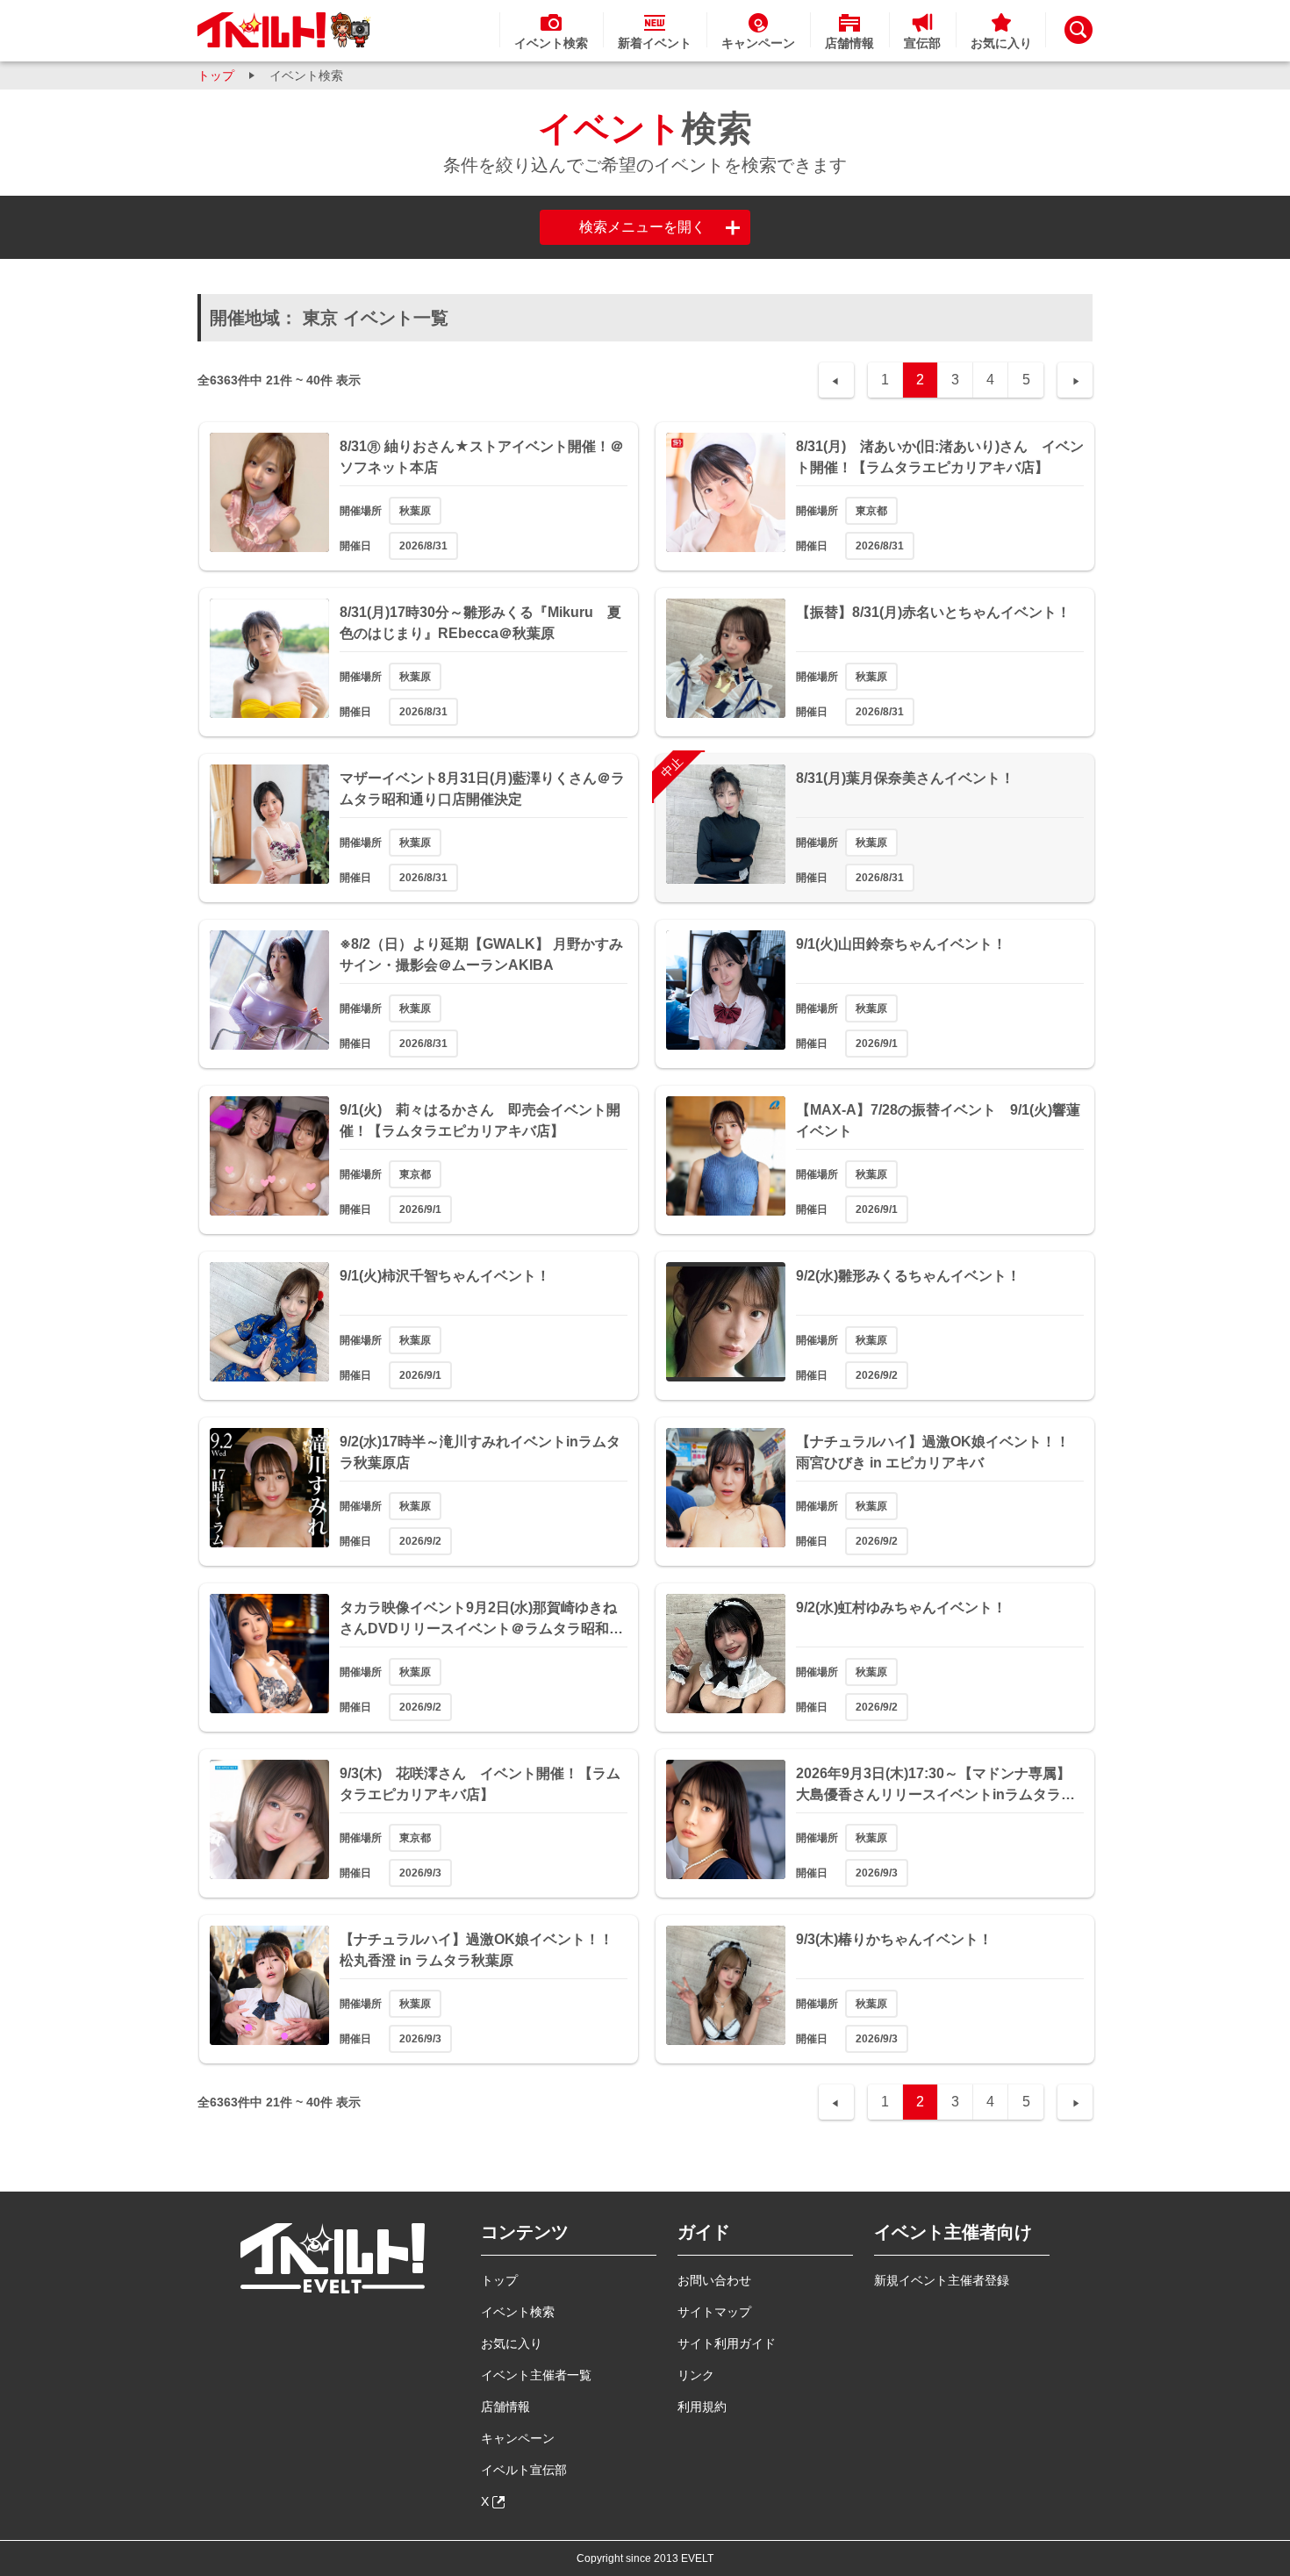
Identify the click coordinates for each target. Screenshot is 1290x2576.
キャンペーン (518, 2438)
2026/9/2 (877, 1375)
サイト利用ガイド (727, 2343)
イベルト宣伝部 (524, 2470)
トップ (216, 75)
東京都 (871, 511)
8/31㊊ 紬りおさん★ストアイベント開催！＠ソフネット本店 (482, 457)
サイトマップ (714, 2312)
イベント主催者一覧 (536, 2375)
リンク (696, 2375)
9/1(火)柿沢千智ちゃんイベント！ (445, 1276)
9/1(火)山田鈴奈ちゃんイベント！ (901, 944)
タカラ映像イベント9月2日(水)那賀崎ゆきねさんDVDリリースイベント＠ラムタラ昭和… (481, 1618)
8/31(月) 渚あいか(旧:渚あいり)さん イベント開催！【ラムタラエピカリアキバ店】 (940, 457)
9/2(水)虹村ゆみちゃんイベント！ (901, 1607)
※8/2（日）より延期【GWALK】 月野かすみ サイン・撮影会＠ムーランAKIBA (481, 954)
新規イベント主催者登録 (942, 2280)
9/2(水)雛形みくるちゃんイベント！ (908, 1276)
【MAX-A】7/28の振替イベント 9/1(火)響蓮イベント (938, 1120)
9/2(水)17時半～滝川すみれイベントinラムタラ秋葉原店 (480, 1452)
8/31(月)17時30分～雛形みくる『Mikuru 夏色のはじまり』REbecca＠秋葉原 (480, 623)
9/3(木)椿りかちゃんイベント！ (894, 1939)
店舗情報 (505, 2407)
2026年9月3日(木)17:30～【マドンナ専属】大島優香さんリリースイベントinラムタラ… (935, 1784)
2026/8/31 (423, 546)
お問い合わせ (714, 2280)
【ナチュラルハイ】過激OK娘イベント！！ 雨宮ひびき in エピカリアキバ (940, 1452)
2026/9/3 (420, 1873)
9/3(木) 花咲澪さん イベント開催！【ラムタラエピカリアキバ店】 (480, 1784)
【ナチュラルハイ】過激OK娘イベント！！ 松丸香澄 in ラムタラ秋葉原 (484, 1950)
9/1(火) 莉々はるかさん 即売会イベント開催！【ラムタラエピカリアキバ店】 (480, 1120)
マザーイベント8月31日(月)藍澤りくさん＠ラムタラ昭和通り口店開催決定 (482, 789)
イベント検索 (518, 2312)
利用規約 (702, 2407)
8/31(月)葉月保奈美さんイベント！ (905, 778)
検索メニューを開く (642, 227)
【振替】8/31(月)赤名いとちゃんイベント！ (933, 612)
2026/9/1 (877, 1044)
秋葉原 (415, 511)
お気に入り (512, 2343)
